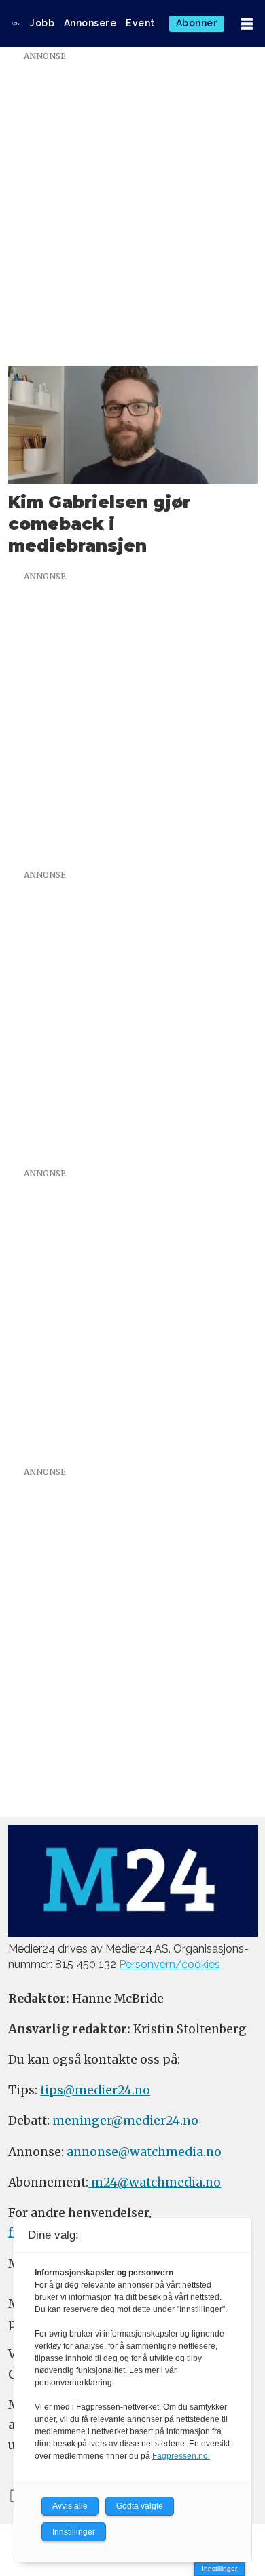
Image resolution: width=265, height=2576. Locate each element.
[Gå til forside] (15, 24)
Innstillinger (219, 2568)
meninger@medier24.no (125, 2121)
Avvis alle (70, 2506)
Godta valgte (140, 2506)
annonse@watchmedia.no (144, 2152)
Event (140, 23)
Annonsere (90, 23)
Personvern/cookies (170, 1964)
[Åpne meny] (247, 24)
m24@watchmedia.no (155, 2183)
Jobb (42, 23)
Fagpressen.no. (181, 2456)
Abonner (197, 23)
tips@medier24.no (95, 2090)
